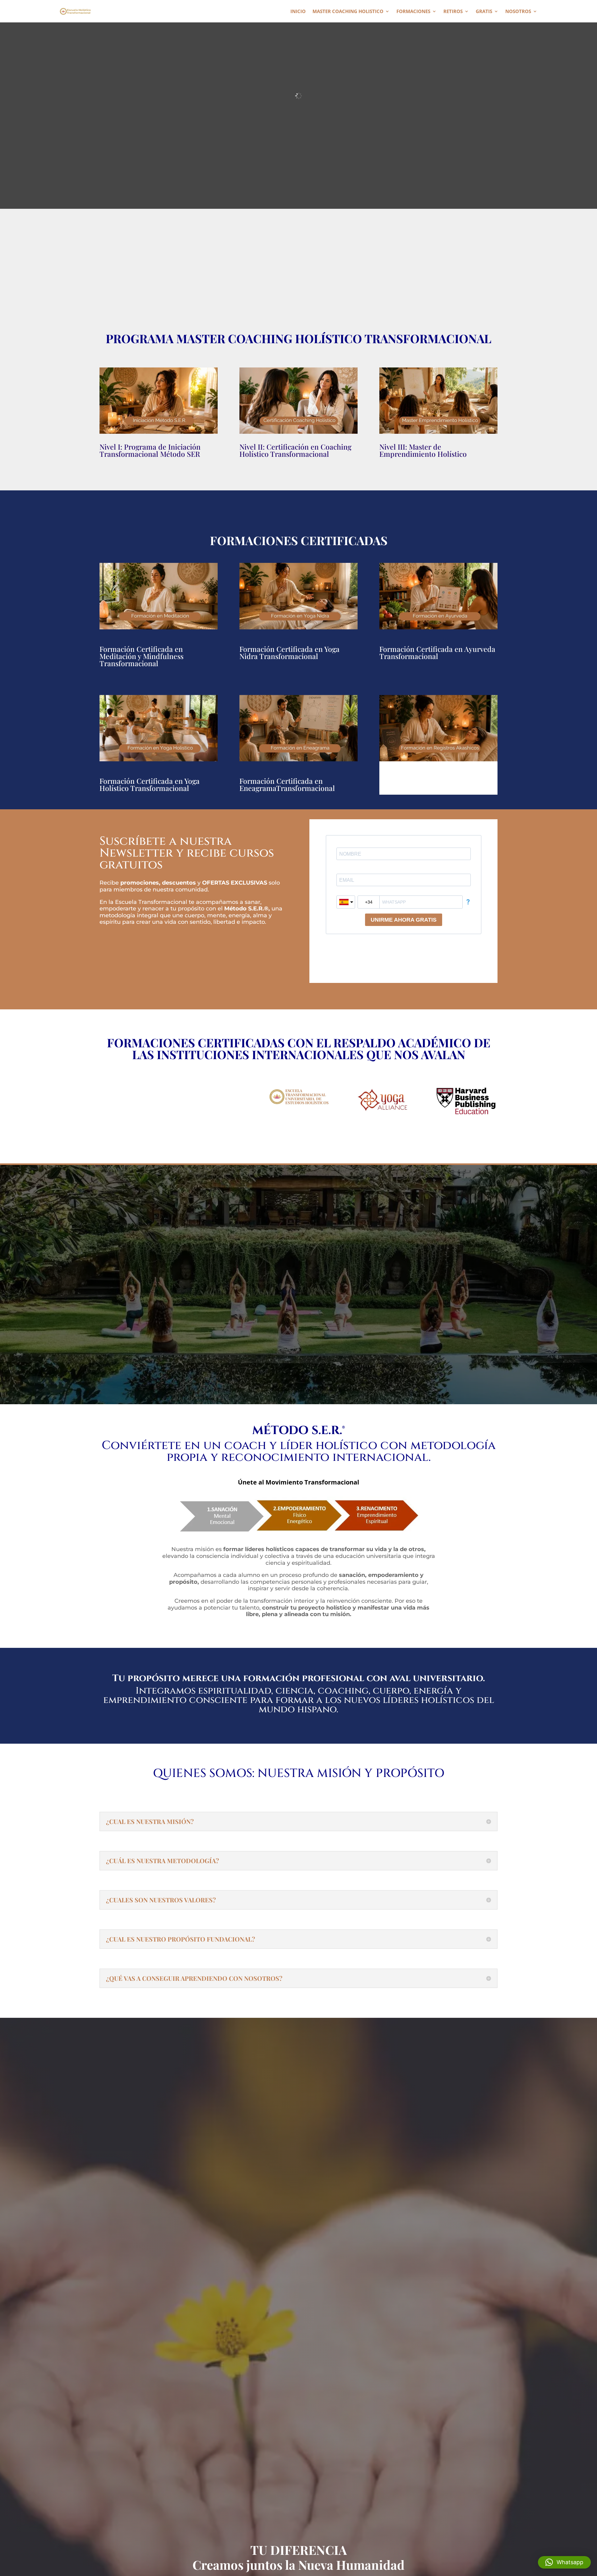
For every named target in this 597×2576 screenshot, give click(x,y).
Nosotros (518, 12)
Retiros (453, 12)
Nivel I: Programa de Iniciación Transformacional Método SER (150, 450)
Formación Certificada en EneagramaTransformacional (287, 784)
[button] (564, 2562)
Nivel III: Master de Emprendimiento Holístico (423, 450)
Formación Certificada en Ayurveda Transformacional (437, 652)
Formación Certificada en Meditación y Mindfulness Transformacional (141, 656)
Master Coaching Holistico (348, 12)
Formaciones (413, 12)
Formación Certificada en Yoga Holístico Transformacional (150, 784)
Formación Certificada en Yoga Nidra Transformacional (289, 652)
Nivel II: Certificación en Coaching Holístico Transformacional (295, 450)
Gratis (484, 12)
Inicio (298, 12)
